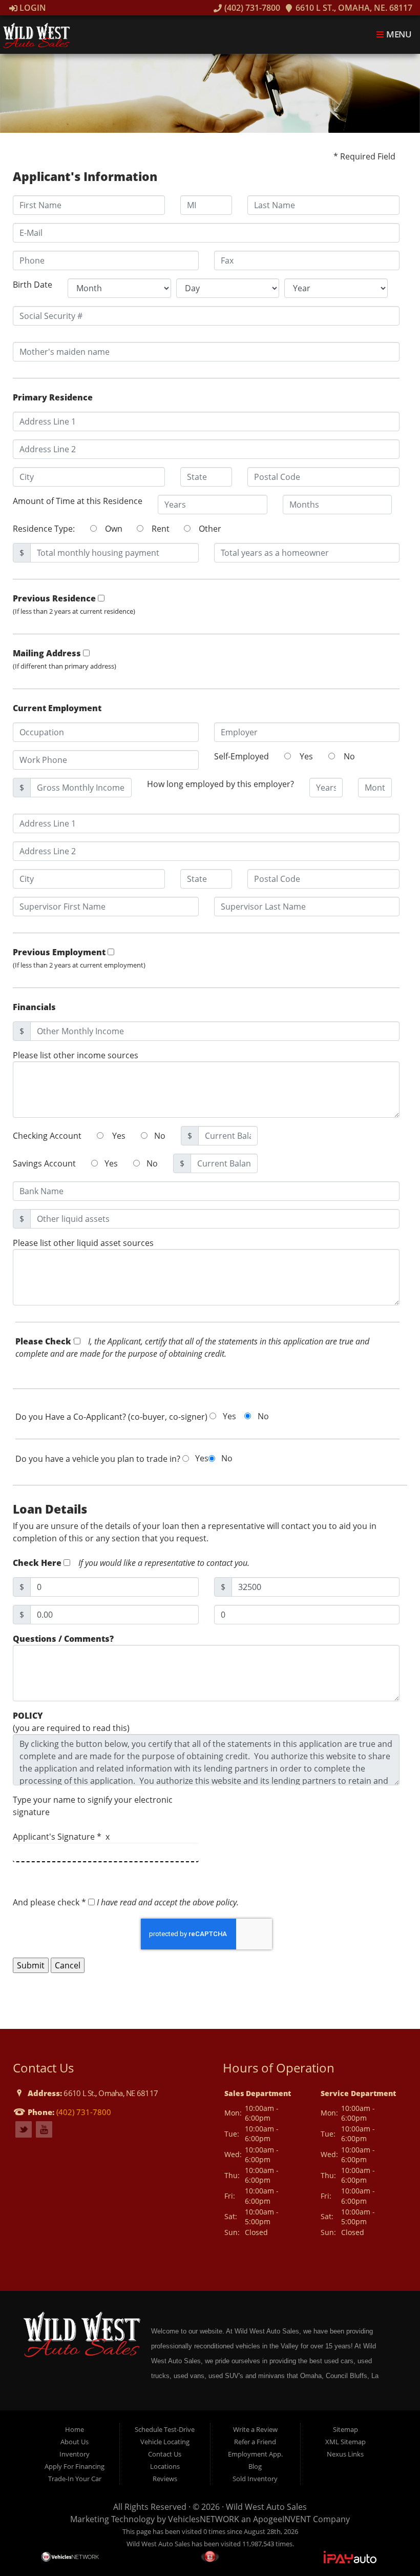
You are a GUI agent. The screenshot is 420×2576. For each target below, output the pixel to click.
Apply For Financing (75, 2466)
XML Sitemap (345, 2442)
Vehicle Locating (165, 2442)
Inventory (75, 2454)
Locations (165, 2466)
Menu (398, 34)
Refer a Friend (255, 2442)
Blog (255, 2466)
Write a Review (255, 2429)
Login (32, 8)
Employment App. (255, 2454)
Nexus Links (345, 2454)
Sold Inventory (255, 2479)
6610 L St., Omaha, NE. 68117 (353, 8)
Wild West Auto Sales (266, 2507)
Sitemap (345, 2429)
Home (75, 2429)
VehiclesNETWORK (204, 2519)
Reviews (165, 2479)
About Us (75, 2442)
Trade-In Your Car (75, 2479)
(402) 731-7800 (251, 8)
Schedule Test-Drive (165, 2429)
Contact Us (165, 2454)
